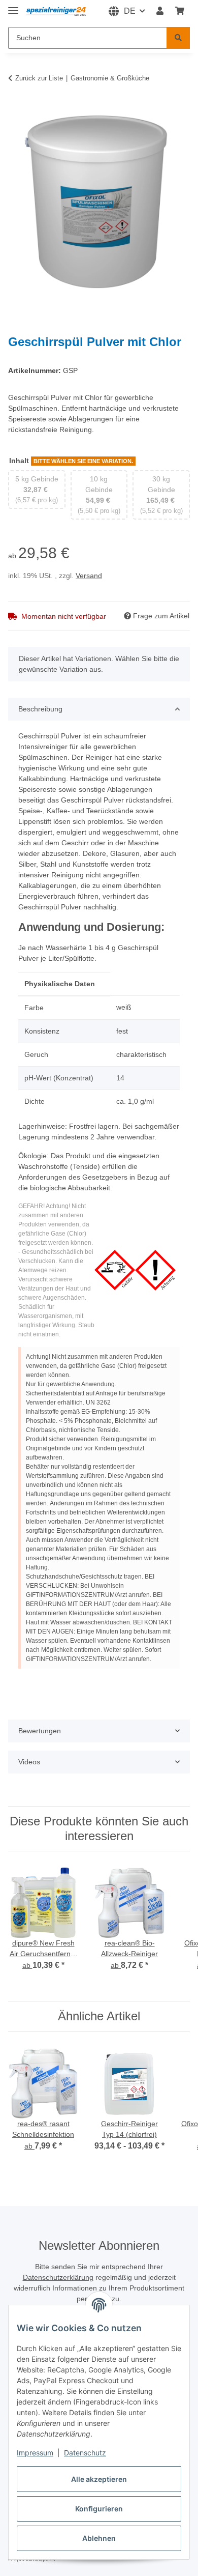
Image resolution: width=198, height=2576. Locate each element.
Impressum (35, 2453)
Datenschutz (85, 2453)
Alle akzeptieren (99, 2479)
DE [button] (130, 11)
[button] (160, 11)
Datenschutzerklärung (58, 2277)
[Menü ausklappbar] (13, 6)
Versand (89, 576)
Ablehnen (99, 2538)
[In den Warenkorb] (16, 105)
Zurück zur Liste (39, 78)
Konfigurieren (99, 2509)
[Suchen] (178, 38)
